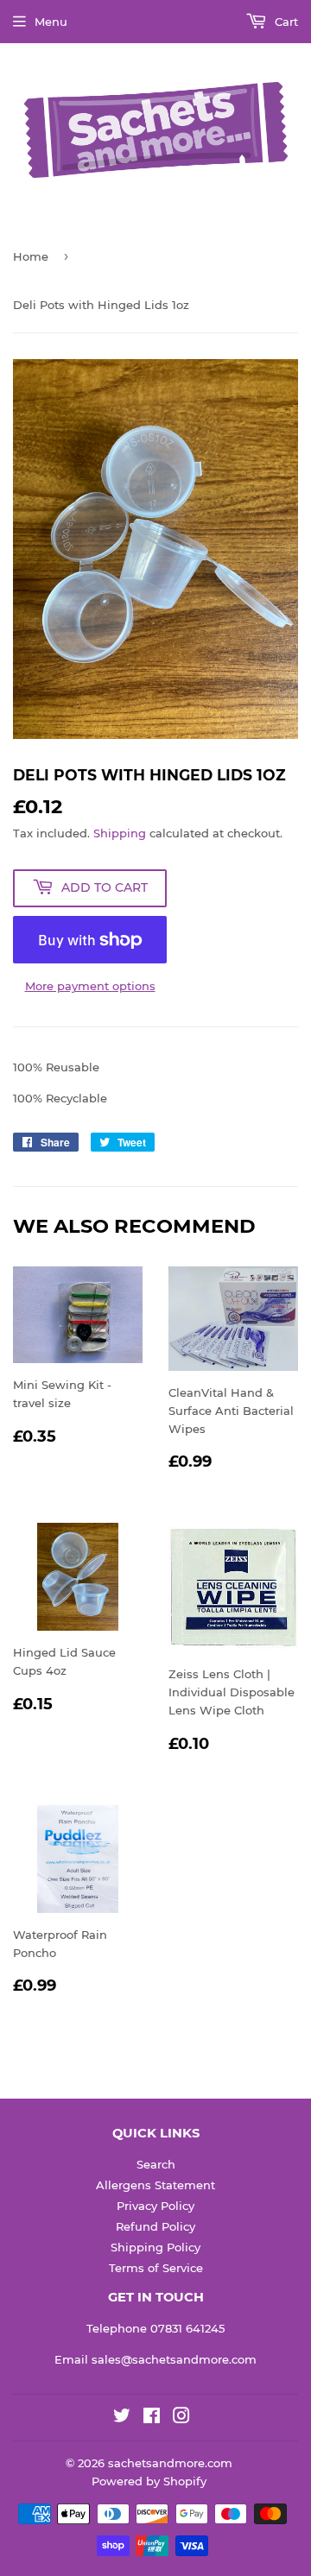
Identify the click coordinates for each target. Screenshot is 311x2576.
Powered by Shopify (149, 2481)
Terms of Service (156, 2268)
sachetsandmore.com (170, 2463)
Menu (51, 22)
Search (156, 2164)
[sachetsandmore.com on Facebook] (152, 2418)
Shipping (120, 833)
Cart (285, 22)
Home (31, 256)
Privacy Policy (155, 2206)
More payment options (90, 986)
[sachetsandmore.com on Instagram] (181, 2418)
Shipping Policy (155, 2247)
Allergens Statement (155, 2185)
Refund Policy (155, 2226)
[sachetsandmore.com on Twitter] (122, 2418)
